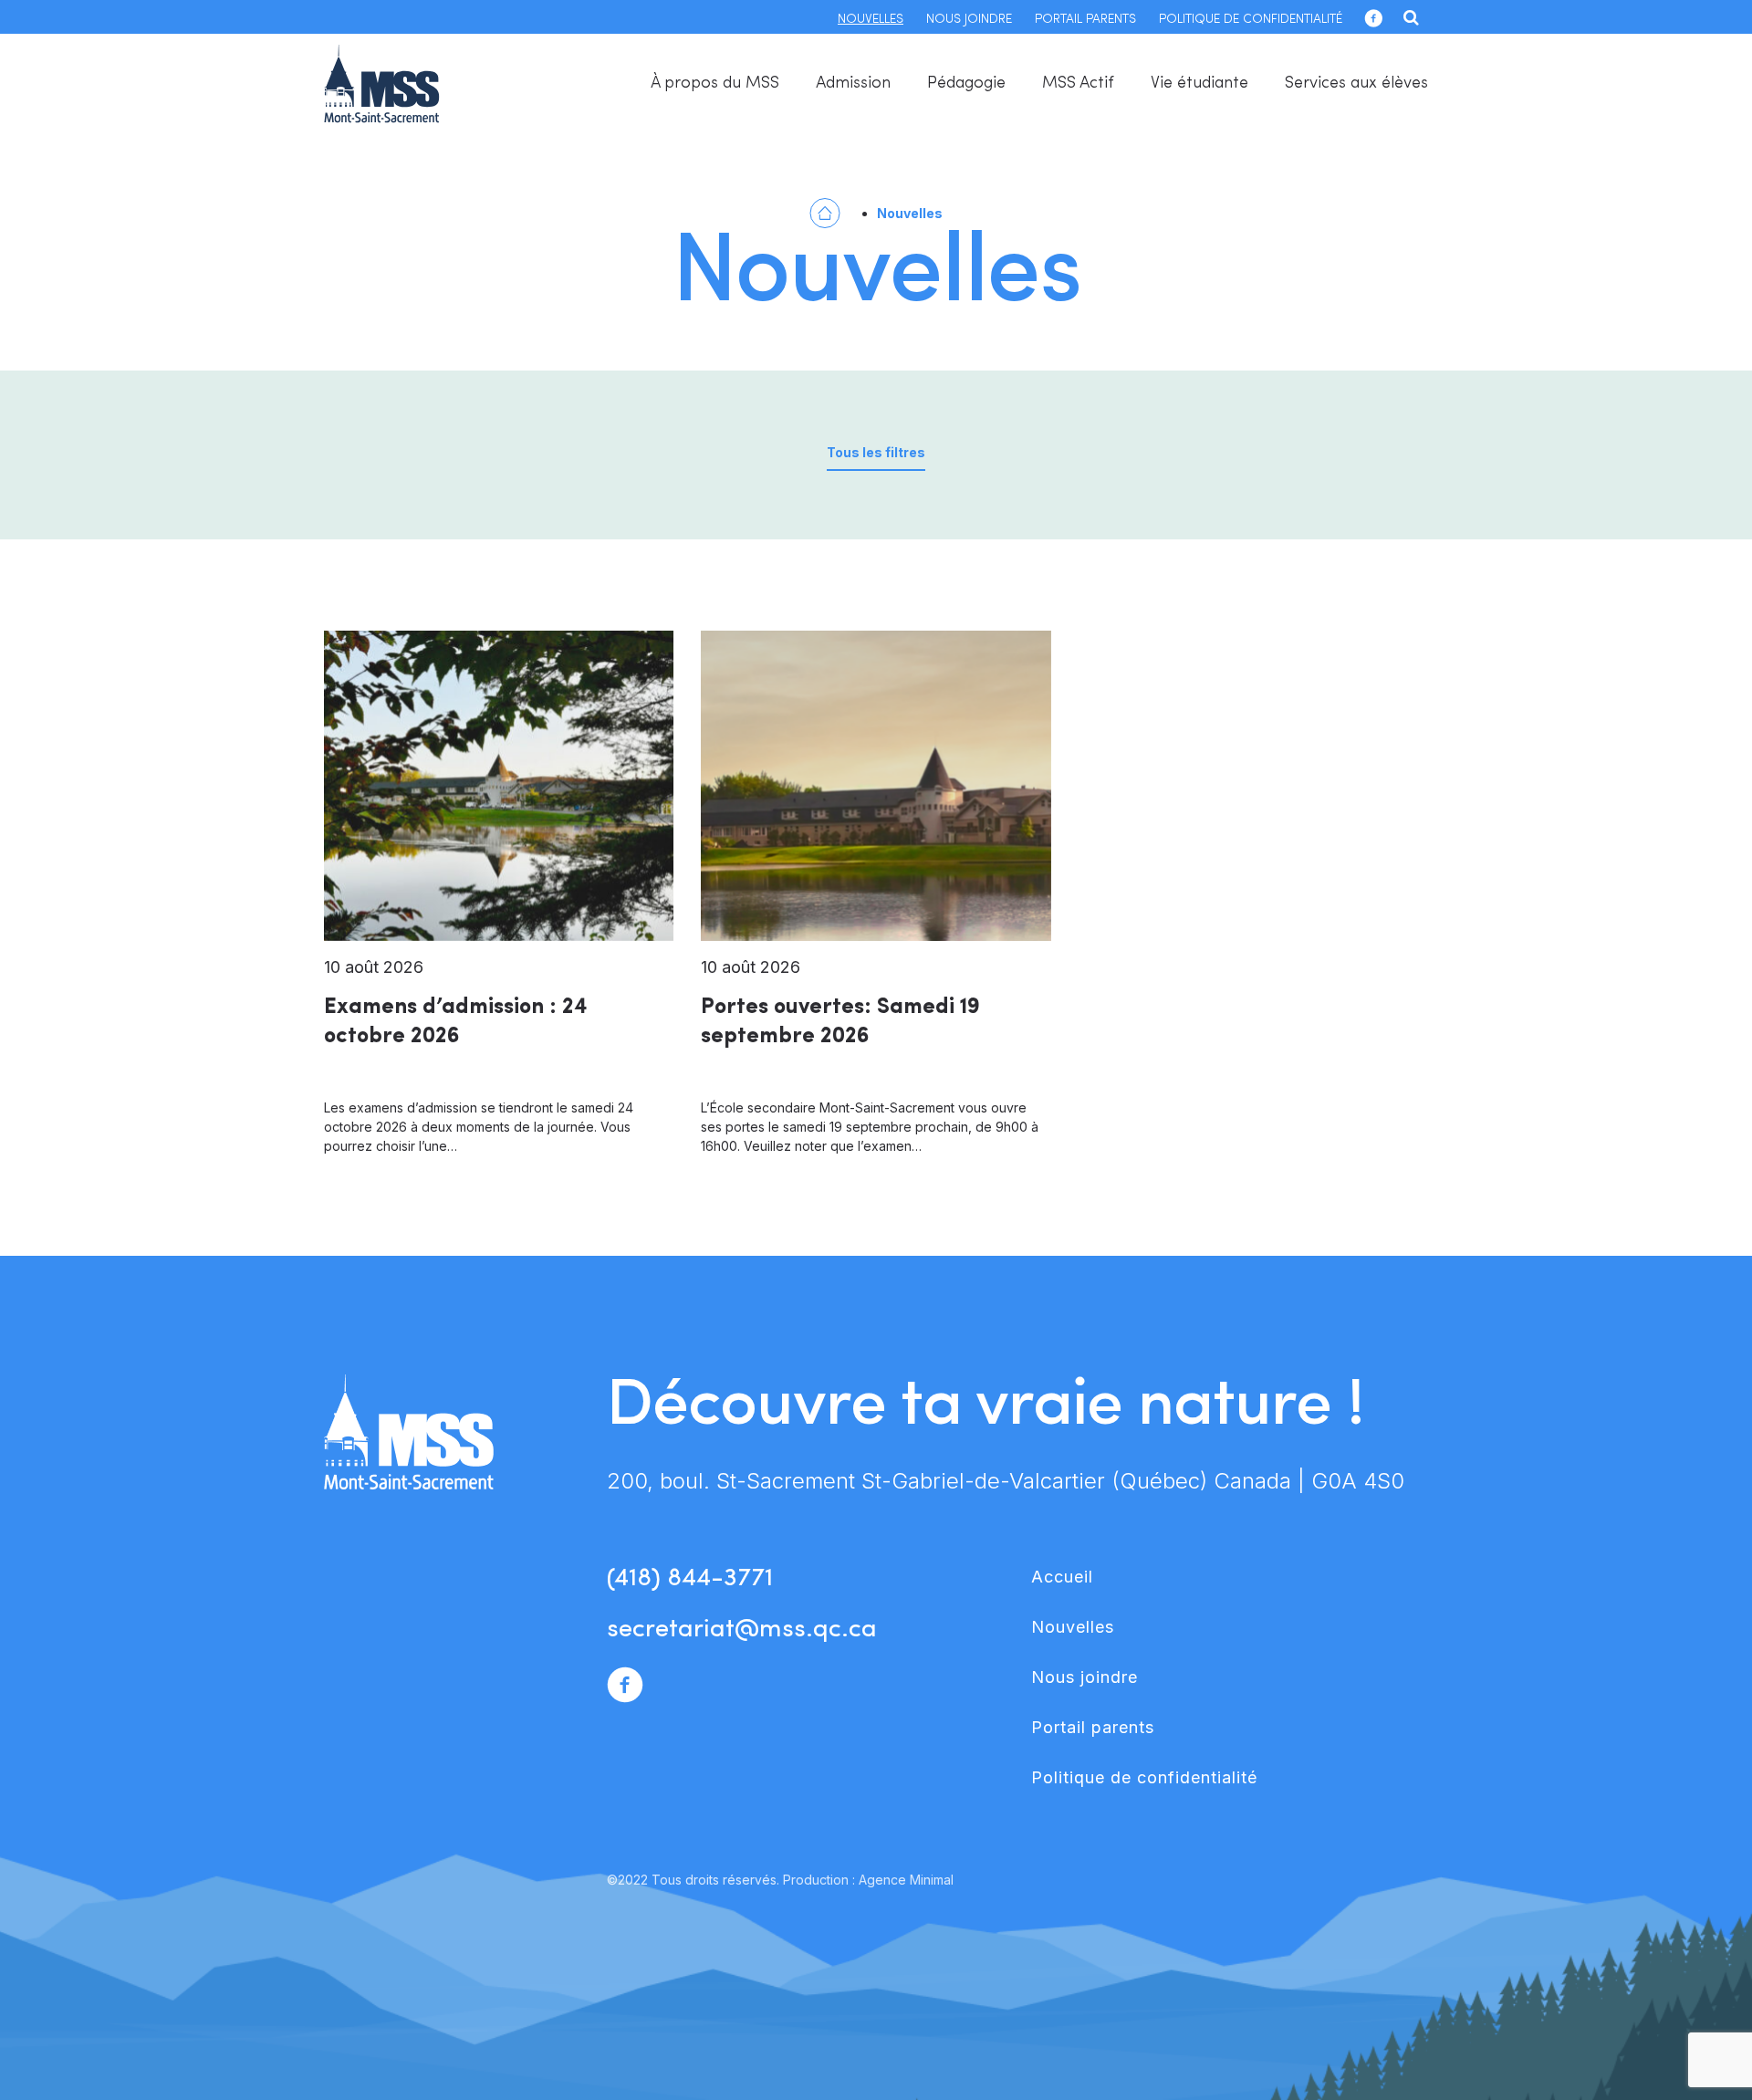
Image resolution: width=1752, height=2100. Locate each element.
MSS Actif (1078, 84)
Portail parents (1085, 20)
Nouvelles (871, 20)
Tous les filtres (876, 452)
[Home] (825, 211)
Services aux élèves (1356, 84)
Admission (853, 84)
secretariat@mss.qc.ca (742, 1630)
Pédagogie (966, 84)
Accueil (1062, 1577)
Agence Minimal (906, 1880)
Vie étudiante (1199, 84)
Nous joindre (969, 20)
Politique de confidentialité (1251, 20)
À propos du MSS (715, 84)
